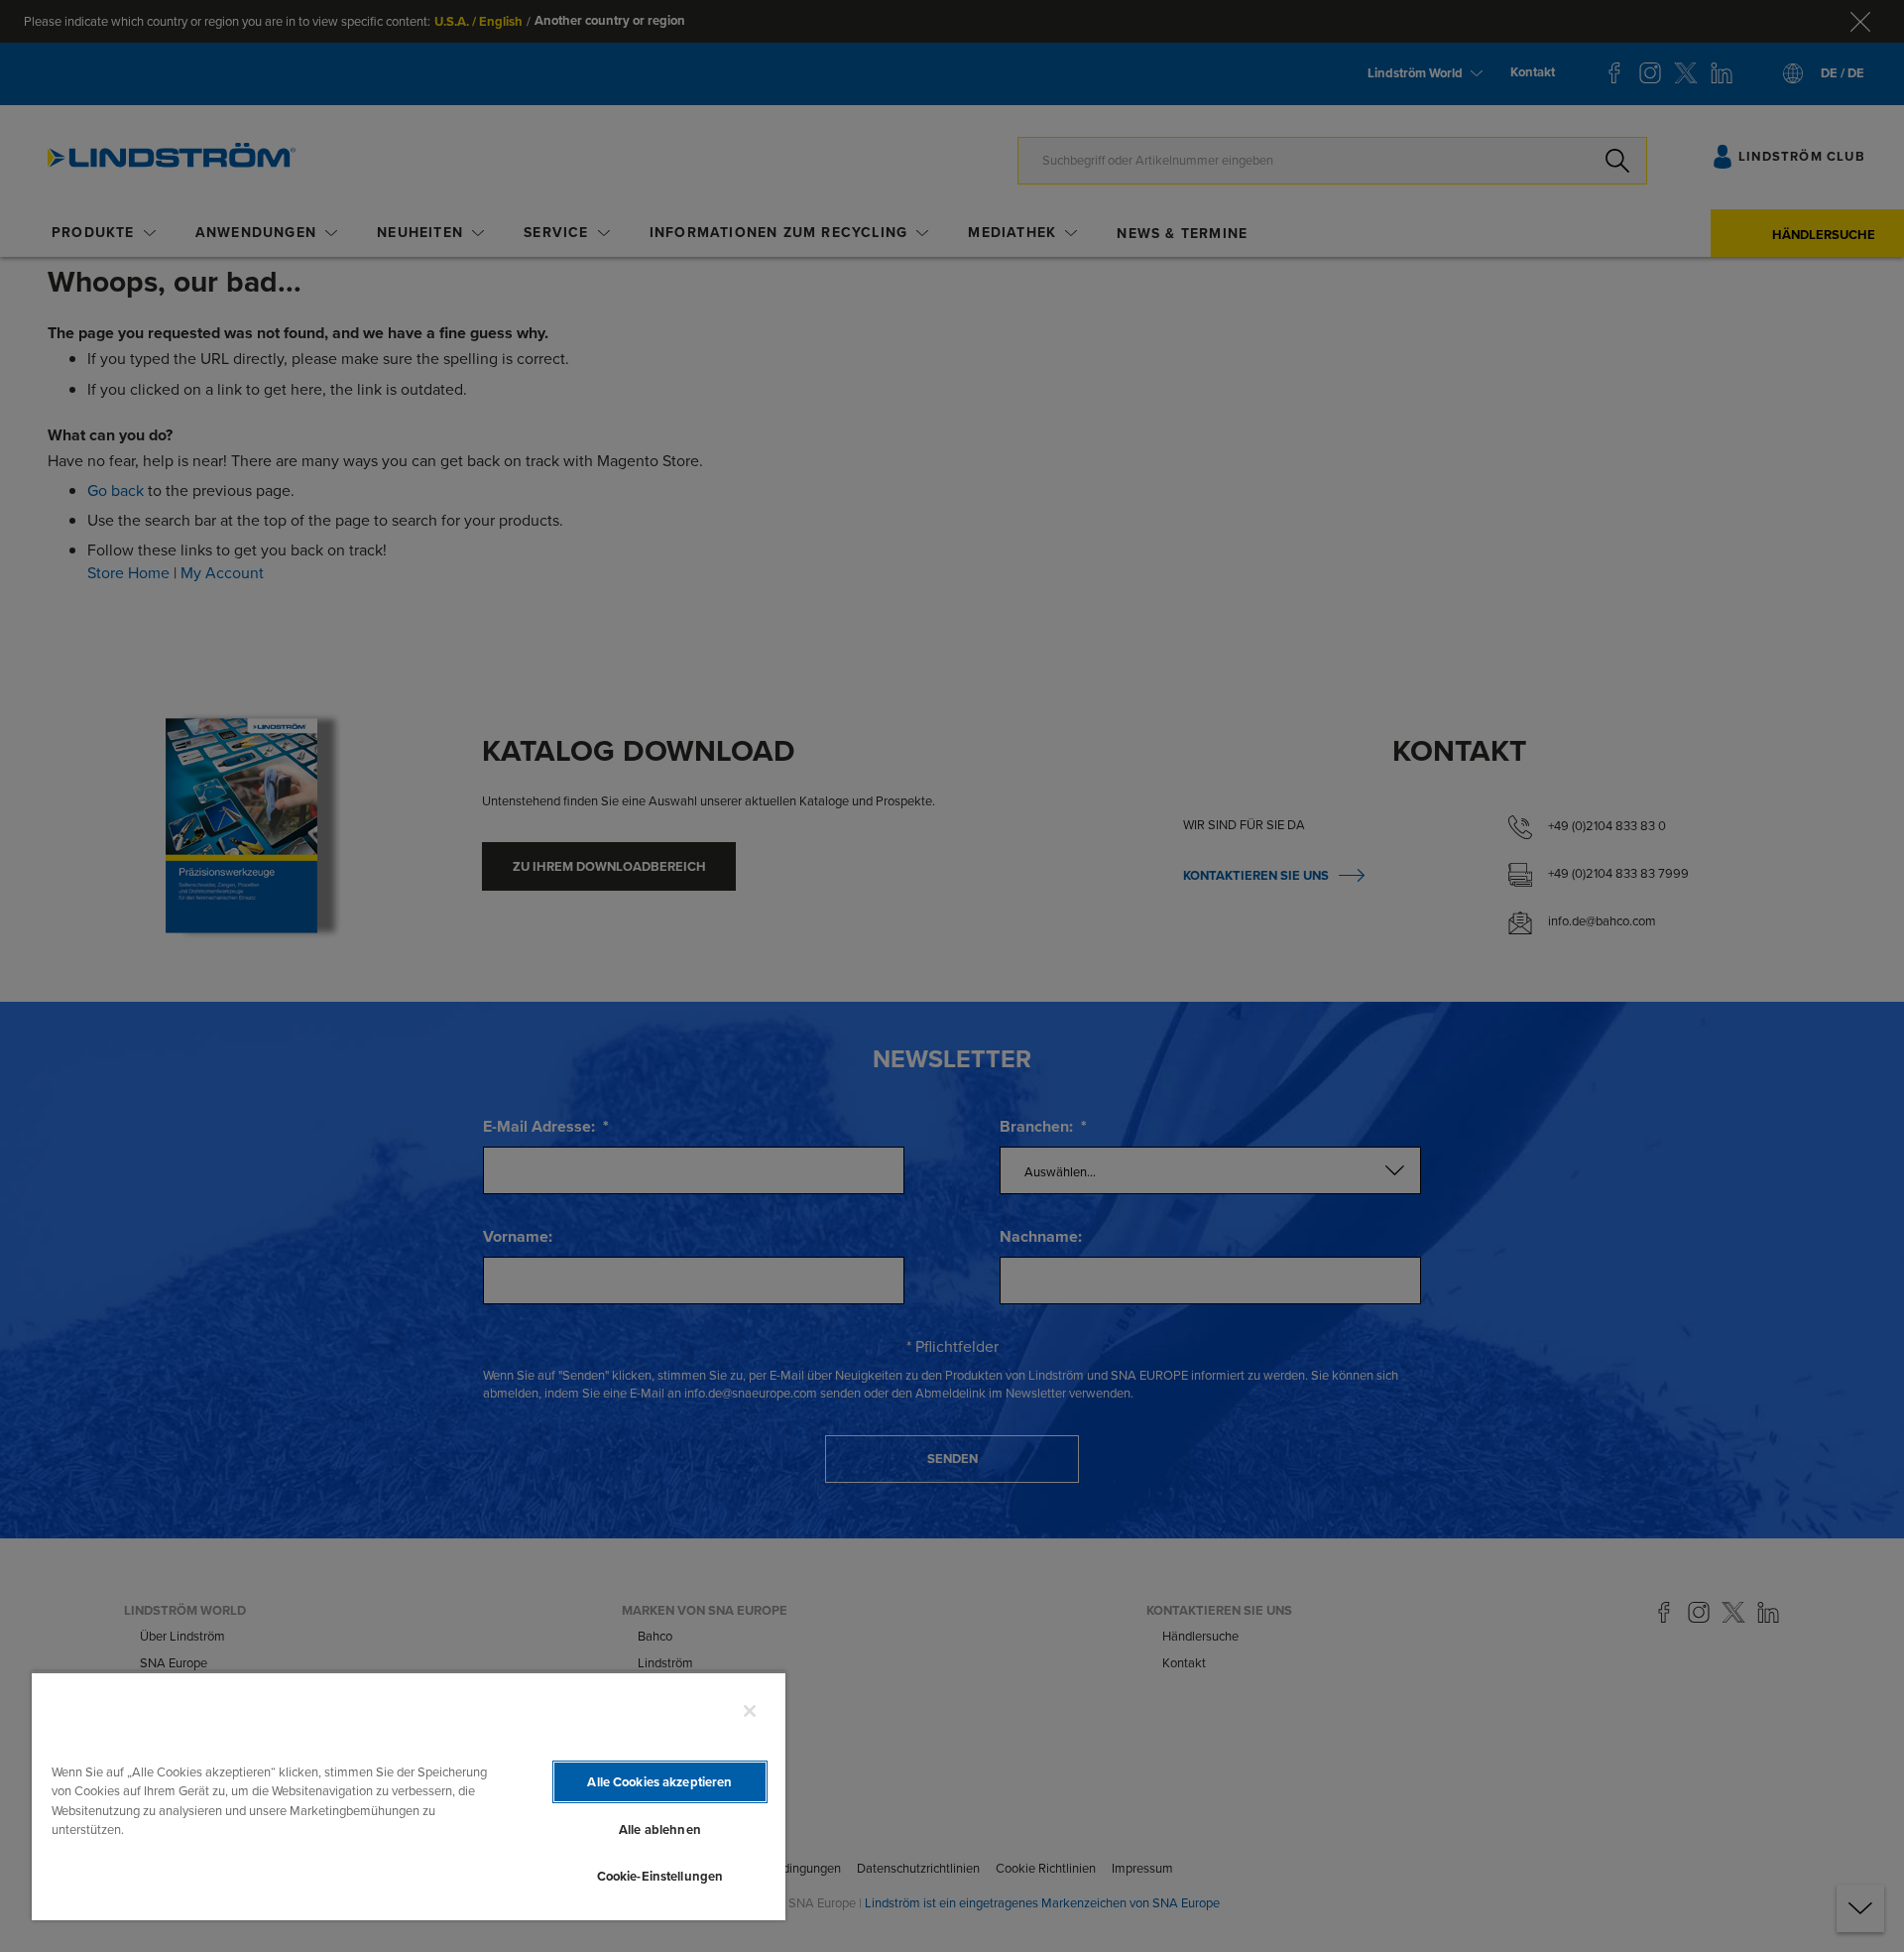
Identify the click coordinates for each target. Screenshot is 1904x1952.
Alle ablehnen (660, 1830)
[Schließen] (750, 1711)
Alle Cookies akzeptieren (659, 1782)
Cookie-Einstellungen (660, 1876)
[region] (409, 1796)
